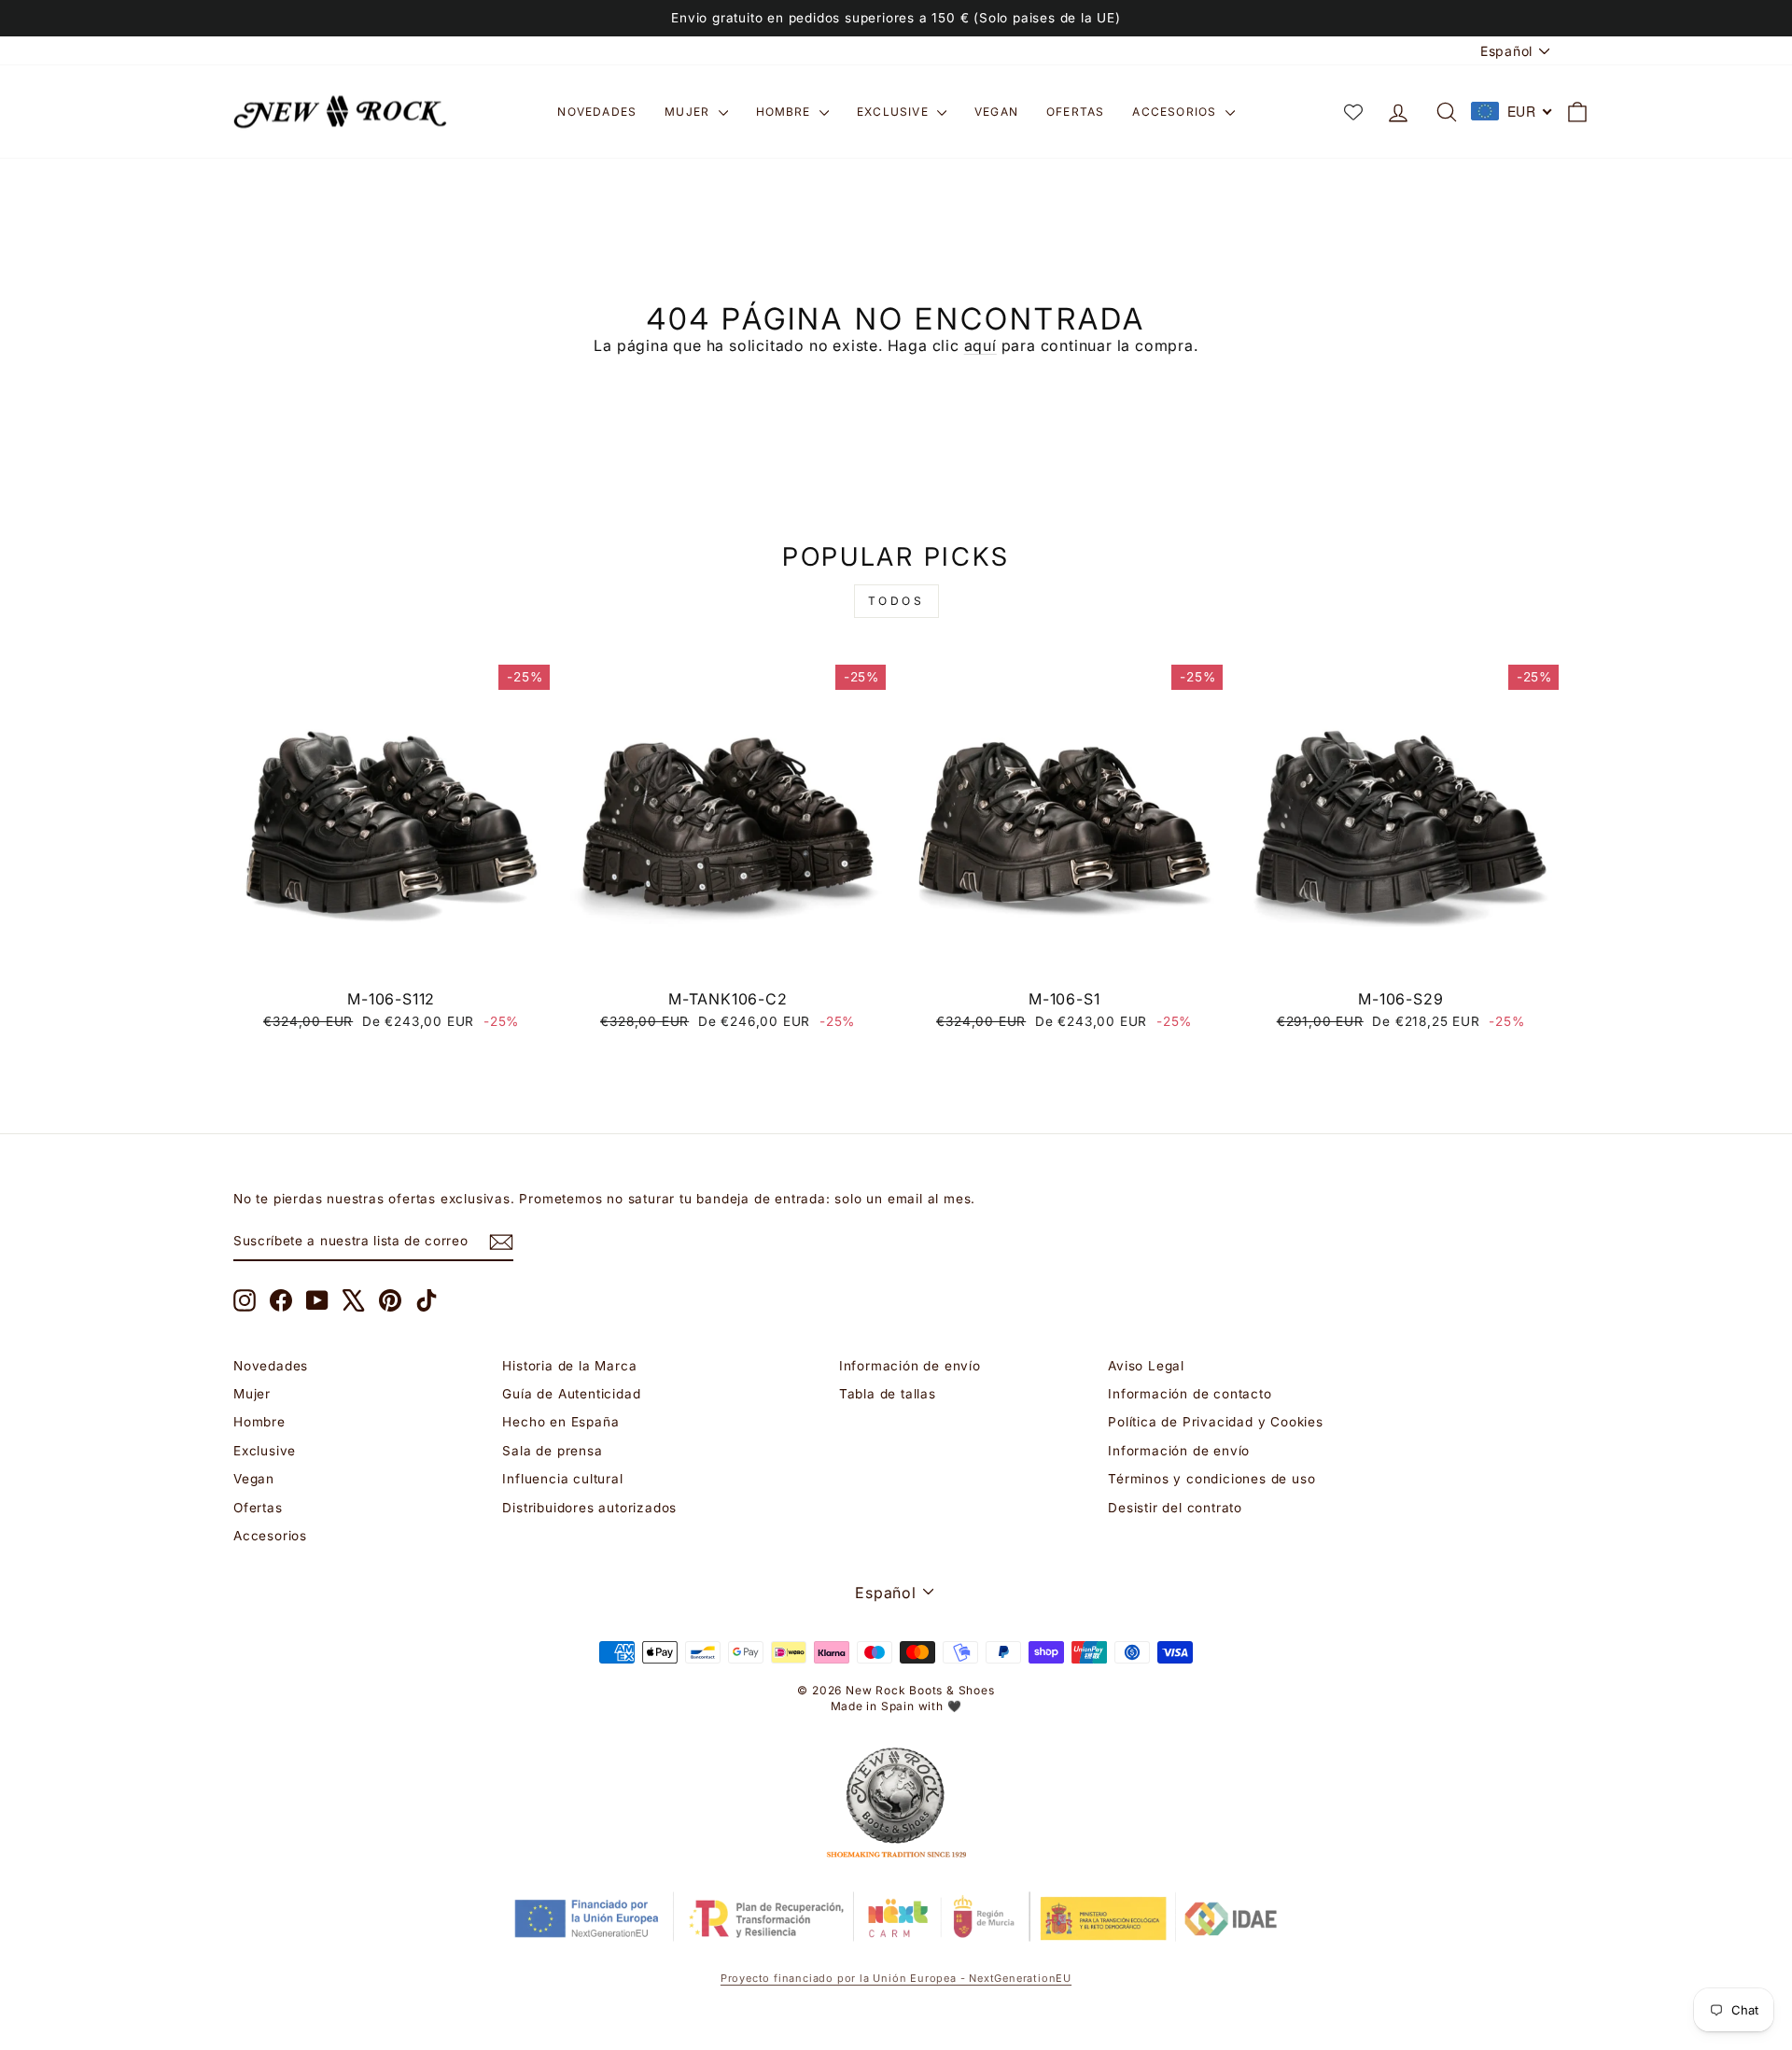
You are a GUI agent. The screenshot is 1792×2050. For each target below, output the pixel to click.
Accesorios (1176, 112)
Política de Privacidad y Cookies (1216, 1422)
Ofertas (1075, 112)
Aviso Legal (1146, 1366)
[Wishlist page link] (1353, 112)
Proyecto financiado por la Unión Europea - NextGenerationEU (896, 1978)
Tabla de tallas (888, 1394)
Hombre (785, 112)
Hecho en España (560, 1422)
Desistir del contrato (1175, 1508)
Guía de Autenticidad (571, 1394)
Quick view (392, 959)
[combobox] (1512, 111)
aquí (980, 345)
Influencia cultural (562, 1479)
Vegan (996, 112)
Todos (896, 601)
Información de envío (910, 1366)
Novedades (597, 112)
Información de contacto (1190, 1394)
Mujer (689, 112)
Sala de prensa (552, 1451)
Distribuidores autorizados (589, 1508)
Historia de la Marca (569, 1366)
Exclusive (895, 112)
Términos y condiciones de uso (1211, 1479)
